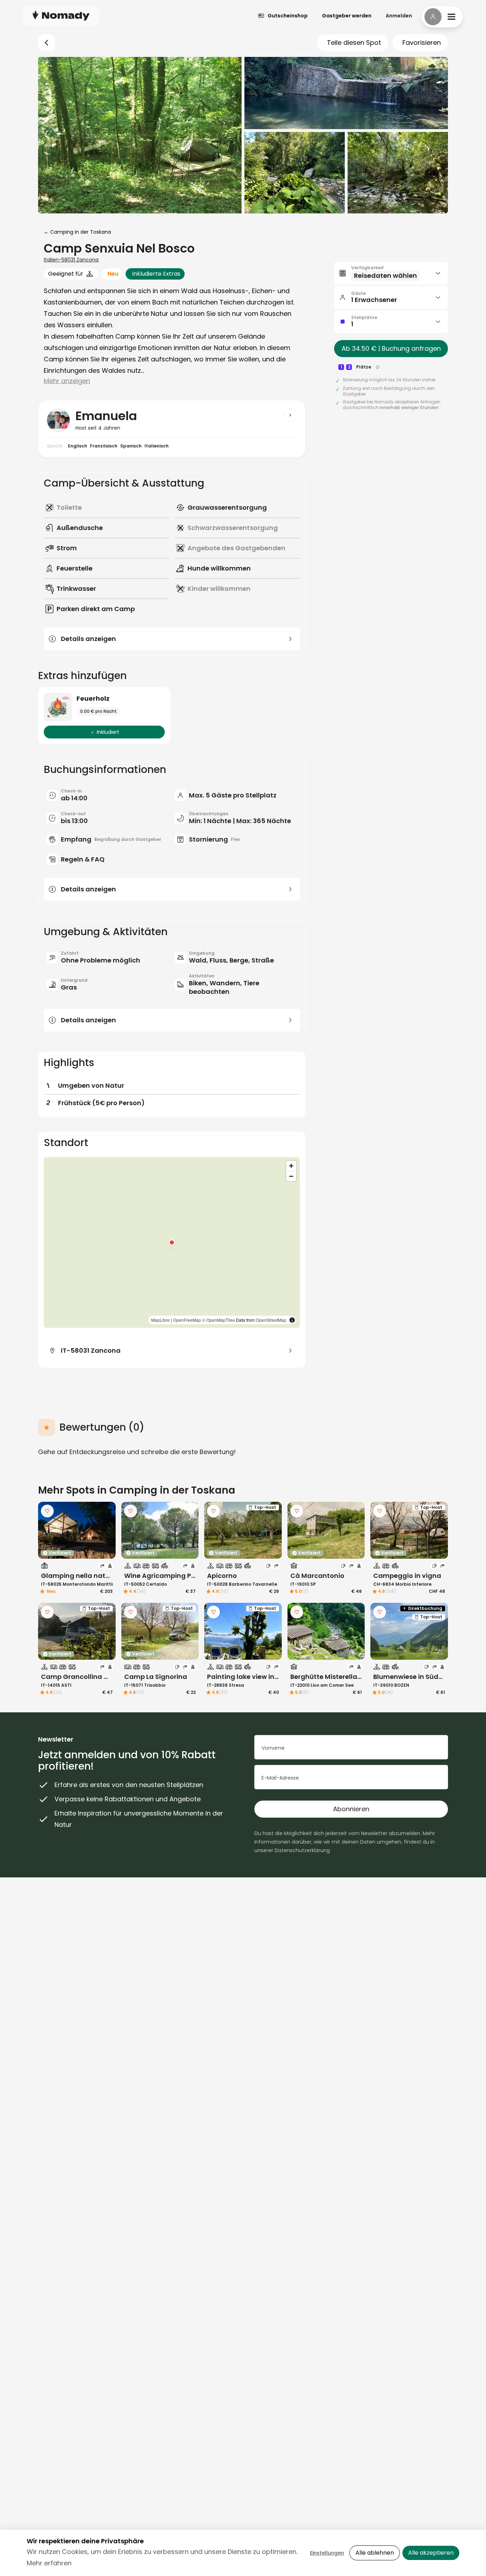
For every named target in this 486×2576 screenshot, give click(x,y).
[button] (172, 1242)
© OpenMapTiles (218, 1320)
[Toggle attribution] (292, 1320)
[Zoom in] (291, 1166)
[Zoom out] (291, 1176)
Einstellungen (327, 2553)
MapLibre (160, 1320)
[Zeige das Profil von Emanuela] (290, 415)
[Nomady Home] (61, 15)
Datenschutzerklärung (302, 1850)
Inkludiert (108, 732)
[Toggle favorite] (47, 1511)
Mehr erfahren (49, 2563)
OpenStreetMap (271, 1320)
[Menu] (442, 17)
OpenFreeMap (187, 1320)
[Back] (47, 43)
